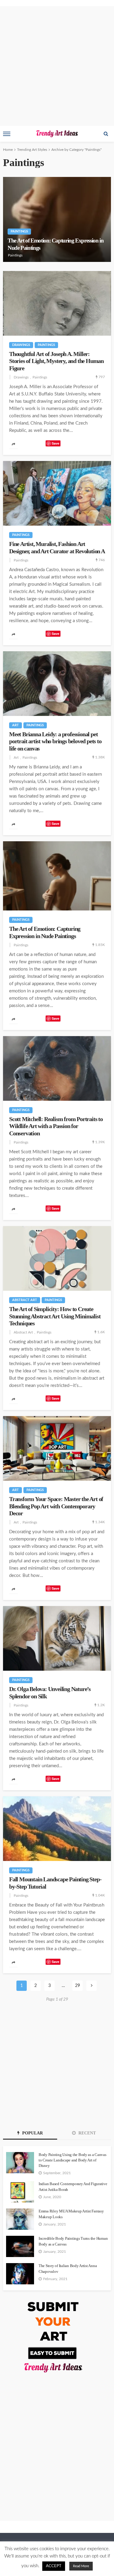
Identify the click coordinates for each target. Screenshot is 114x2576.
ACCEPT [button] (54, 2566)
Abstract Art (25, 1300)
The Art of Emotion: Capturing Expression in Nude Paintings (56, 244)
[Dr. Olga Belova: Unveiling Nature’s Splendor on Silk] (57, 1638)
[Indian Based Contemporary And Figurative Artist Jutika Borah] (20, 2192)
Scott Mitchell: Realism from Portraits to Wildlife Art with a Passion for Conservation (56, 1126)
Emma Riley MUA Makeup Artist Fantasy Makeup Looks (71, 2214)
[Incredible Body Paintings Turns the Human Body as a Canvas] (20, 2246)
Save (55, 443)
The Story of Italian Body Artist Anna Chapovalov (68, 2268)
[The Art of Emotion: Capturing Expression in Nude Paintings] (57, 219)
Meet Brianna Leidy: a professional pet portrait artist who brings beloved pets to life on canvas (55, 741)
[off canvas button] (7, 134)
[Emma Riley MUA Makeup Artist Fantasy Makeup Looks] (20, 2219)
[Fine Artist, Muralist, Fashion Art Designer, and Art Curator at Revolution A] (57, 493)
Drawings (21, 345)
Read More (81, 2566)
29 (78, 1986)
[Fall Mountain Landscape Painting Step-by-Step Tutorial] (57, 1829)
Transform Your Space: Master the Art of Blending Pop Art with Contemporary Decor (56, 1506)
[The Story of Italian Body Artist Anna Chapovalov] (20, 2274)
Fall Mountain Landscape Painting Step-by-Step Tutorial (55, 1883)
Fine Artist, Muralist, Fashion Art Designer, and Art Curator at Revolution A (57, 547)
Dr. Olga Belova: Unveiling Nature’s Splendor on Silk (50, 1693)
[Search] (106, 134)
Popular (32, 2133)
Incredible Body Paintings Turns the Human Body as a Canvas (73, 2241)
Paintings (19, 231)
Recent (86, 2133)
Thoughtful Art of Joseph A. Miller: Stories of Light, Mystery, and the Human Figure (56, 361)
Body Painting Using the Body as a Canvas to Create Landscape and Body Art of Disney (73, 2160)
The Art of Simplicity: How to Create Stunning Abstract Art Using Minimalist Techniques (55, 1316)
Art (16, 725)
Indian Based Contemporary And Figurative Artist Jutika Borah (73, 2186)
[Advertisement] (57, 66)
